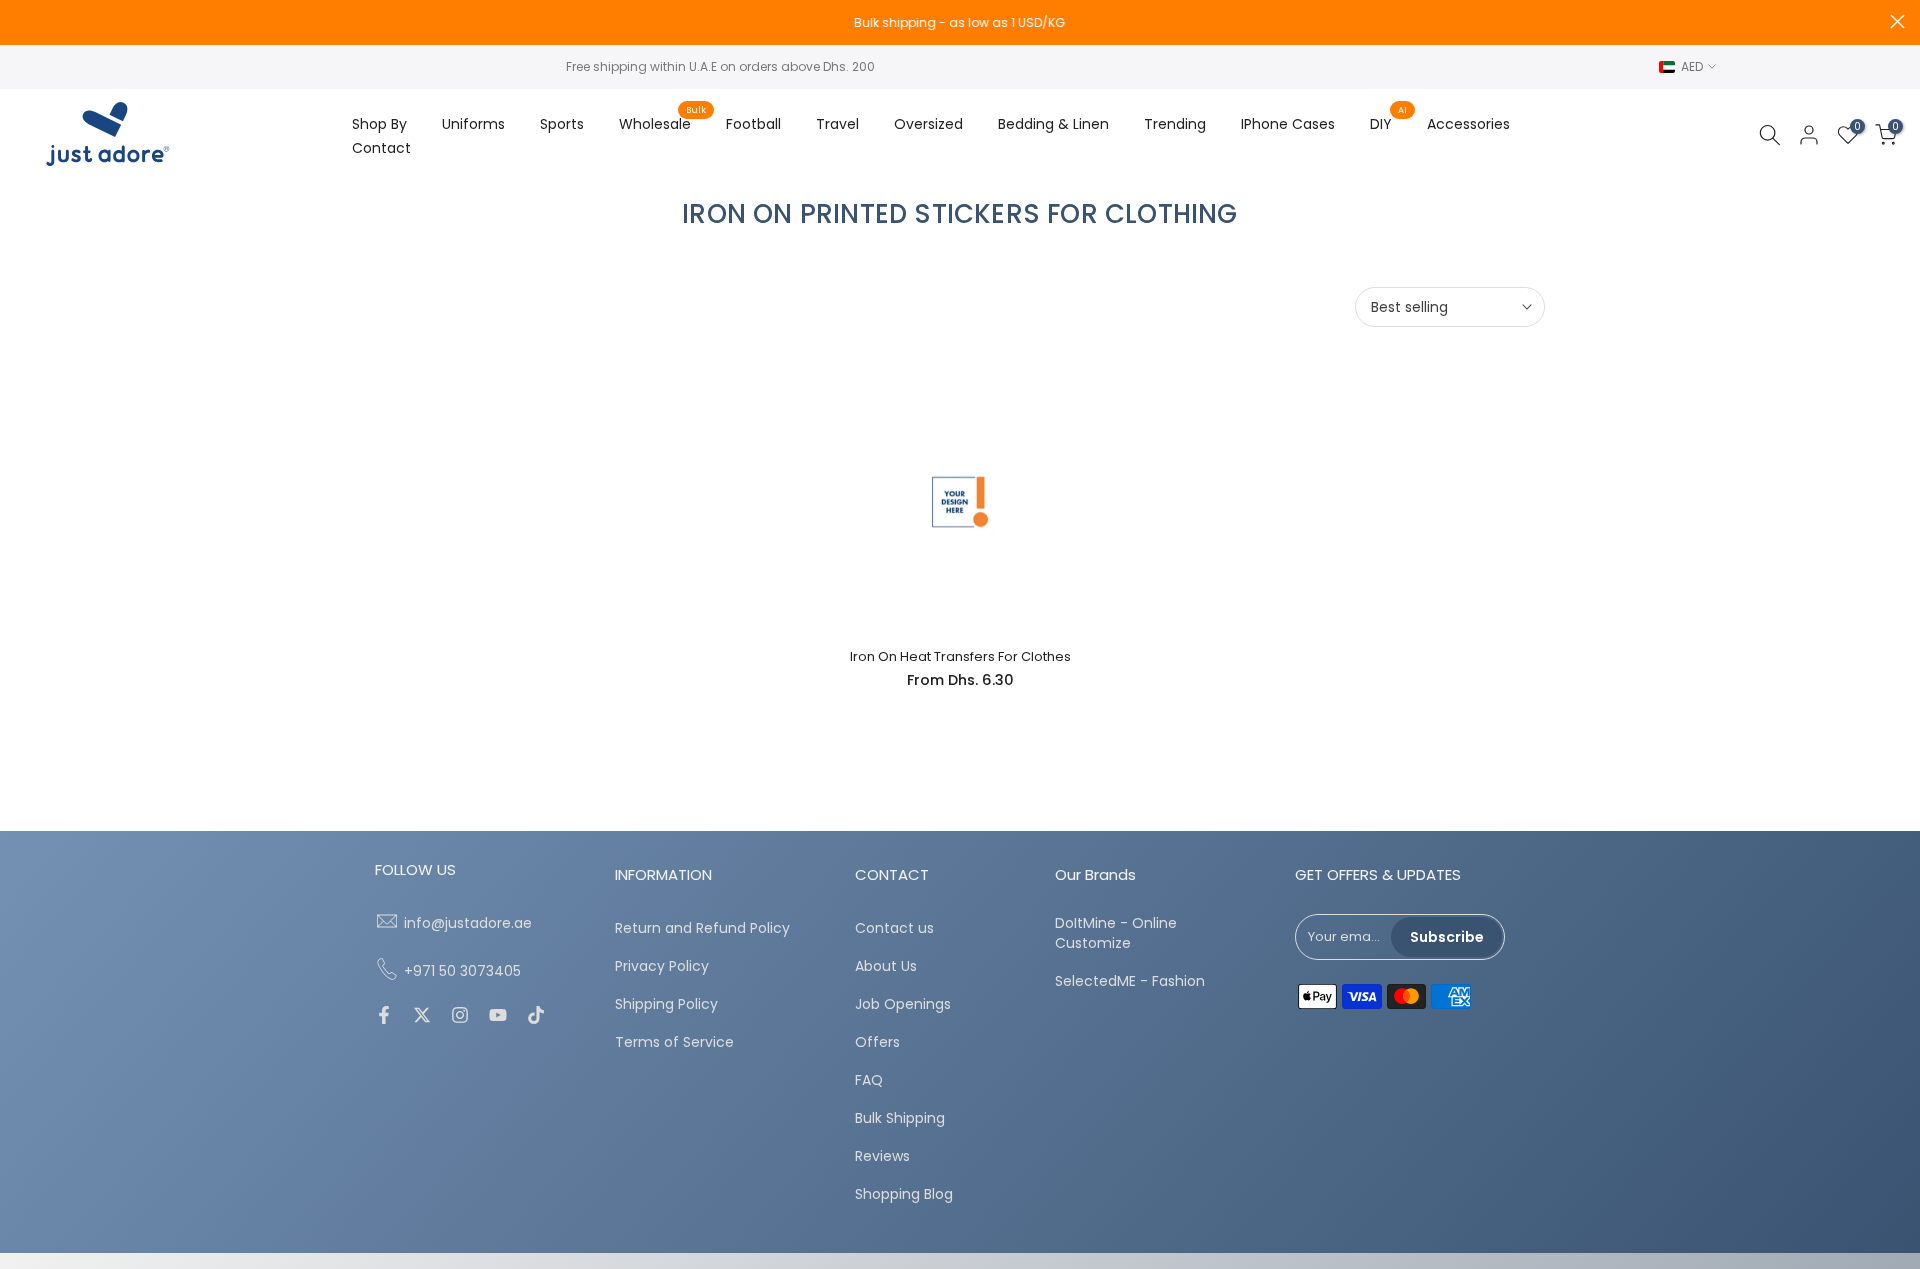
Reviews (882, 1156)
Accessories (1468, 124)
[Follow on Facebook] (384, 1017)
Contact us (894, 928)
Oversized (928, 124)
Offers (877, 1042)
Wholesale (662, 123)
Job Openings (903, 1004)
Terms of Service (674, 1042)
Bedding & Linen (1053, 124)
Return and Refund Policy (702, 928)
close (22, 21)
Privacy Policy (662, 966)
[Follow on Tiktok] (536, 1017)
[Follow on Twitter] (422, 1017)
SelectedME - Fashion (1130, 980)
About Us (886, 966)
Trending (1175, 124)
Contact (381, 148)
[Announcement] (960, 23)
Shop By (379, 124)
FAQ (869, 1080)
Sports (562, 124)
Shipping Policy (666, 1004)
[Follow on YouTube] (498, 1017)
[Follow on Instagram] (460, 1017)
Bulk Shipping (900, 1118)
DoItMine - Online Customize (1116, 933)
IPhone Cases (1288, 124)
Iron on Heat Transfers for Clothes (960, 656)
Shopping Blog (904, 1194)
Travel (837, 124)
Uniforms (473, 124)
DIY (1388, 123)
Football (753, 124)
